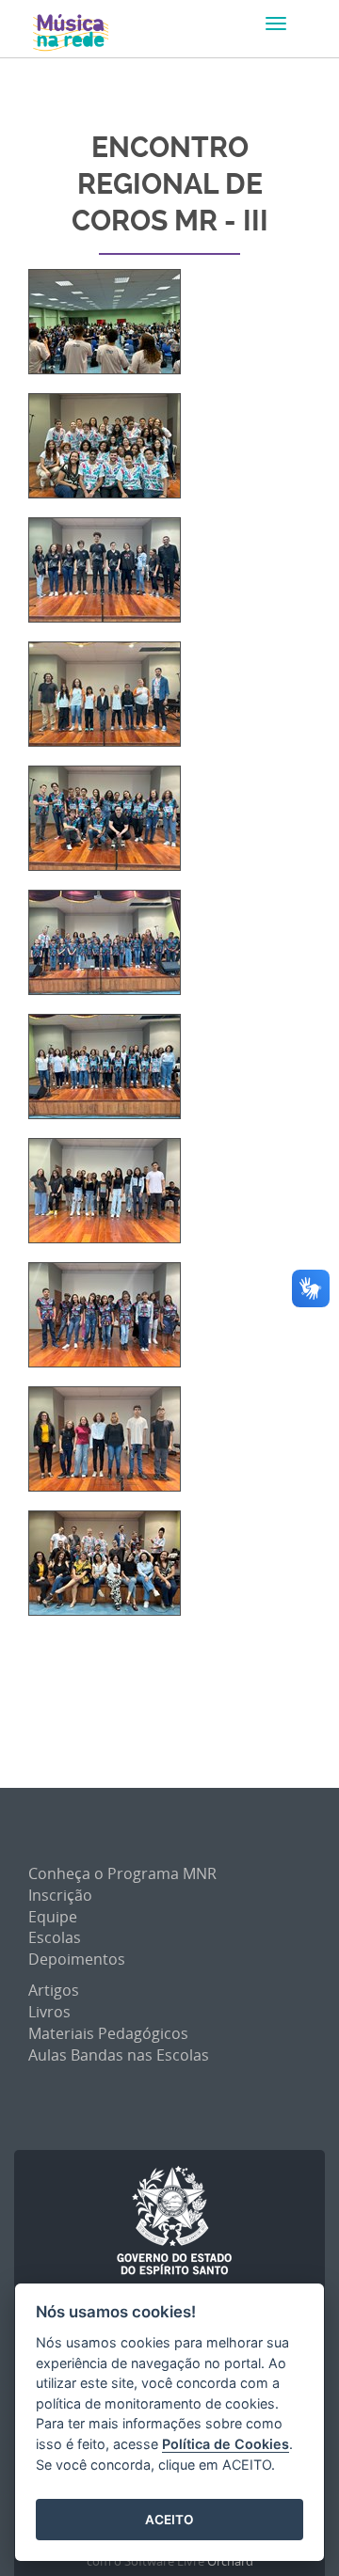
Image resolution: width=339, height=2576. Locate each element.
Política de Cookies (226, 2444)
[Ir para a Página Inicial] (71, 33)
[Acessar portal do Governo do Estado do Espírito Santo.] (174, 2221)
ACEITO (169, 2520)
